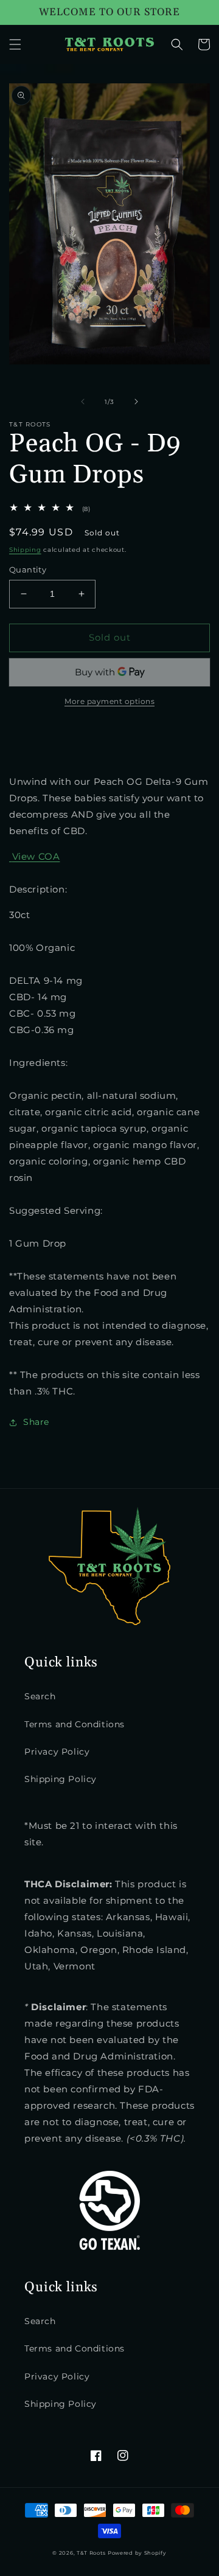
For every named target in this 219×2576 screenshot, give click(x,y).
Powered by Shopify (137, 2553)
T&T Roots (91, 2553)
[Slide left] (83, 402)
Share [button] (36, 1422)
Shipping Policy (61, 1779)
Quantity (28, 569)
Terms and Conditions (75, 1724)
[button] (15, 44)
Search (40, 1696)
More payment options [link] (109, 701)
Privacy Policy (57, 1752)
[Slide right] (136, 402)
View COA (36, 856)
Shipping (25, 550)
